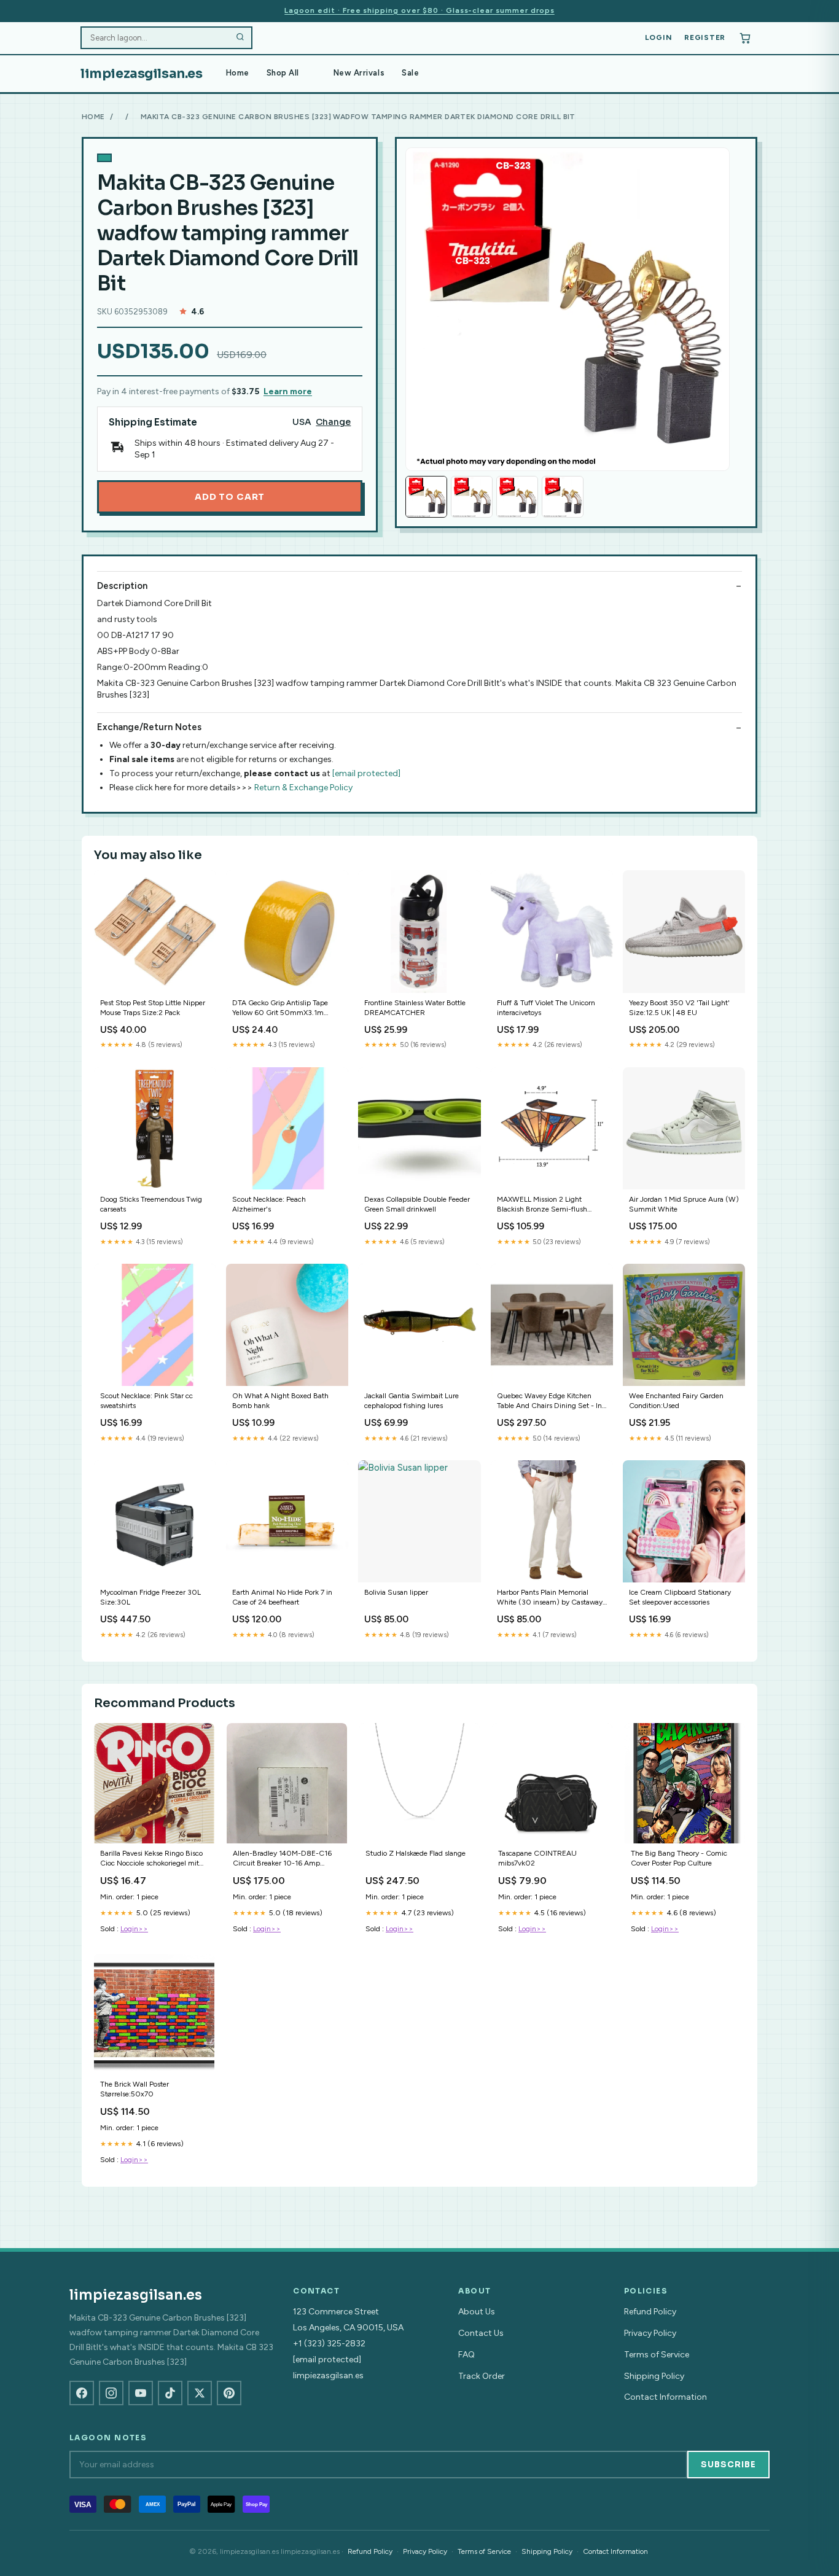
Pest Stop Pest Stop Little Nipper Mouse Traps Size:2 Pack (153, 1008)
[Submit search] (240, 38)
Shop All (283, 73)
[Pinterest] (229, 2393)
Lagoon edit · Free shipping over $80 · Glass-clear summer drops (419, 10)
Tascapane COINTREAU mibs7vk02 (537, 1858)
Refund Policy (650, 2312)
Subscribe (728, 2465)
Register (705, 37)
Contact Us (481, 2333)
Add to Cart (230, 497)
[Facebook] (82, 2393)
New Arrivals (359, 73)
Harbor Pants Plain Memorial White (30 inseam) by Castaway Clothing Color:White (550, 1598)
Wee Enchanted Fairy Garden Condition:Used (676, 1401)
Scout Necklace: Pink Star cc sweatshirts (146, 1401)
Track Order (482, 2376)
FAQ (466, 2355)
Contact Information (665, 2397)
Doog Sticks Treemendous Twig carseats (151, 1204)
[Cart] (745, 38)
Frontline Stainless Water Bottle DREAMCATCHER (415, 1008)
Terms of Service (657, 2355)
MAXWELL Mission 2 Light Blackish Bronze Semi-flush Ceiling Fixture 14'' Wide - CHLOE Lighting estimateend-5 (548, 1205)
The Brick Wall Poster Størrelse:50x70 (135, 2089)
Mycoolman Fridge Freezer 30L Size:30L (150, 1597)
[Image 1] (426, 497)
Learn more (288, 391)
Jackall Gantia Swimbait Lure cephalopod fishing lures (412, 1401)
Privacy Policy (650, 2333)
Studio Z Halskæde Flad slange (416, 1853)
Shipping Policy (654, 2376)
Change (333, 422)
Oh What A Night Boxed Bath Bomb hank (280, 1401)
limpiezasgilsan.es (142, 74)
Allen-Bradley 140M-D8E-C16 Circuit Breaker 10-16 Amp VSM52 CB (282, 1859)
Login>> (134, 1929)
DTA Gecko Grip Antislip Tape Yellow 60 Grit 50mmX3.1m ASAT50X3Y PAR (280, 1009)
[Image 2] (472, 497)
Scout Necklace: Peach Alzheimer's (269, 1204)
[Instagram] (111, 2393)
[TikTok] (170, 2393)
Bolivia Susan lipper (396, 1592)
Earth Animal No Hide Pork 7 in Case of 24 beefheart (282, 1597)
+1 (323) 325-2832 (329, 2344)
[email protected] (366, 773)
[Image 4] (563, 497)
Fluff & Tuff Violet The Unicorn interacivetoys (546, 1008)
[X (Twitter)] (200, 2393)
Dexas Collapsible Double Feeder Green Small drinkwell (417, 1204)
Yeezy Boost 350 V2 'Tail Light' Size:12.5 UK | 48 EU (679, 1008)
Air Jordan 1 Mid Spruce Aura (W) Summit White (684, 1204)
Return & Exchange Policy (303, 788)
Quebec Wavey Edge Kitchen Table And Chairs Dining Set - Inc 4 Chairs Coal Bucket (551, 1402)
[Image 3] (517, 497)
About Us (477, 2312)
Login (659, 37)
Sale (410, 73)
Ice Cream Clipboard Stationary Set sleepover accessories (680, 1597)
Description (122, 586)
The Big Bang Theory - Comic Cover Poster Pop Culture (679, 1858)
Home (238, 73)
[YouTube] (141, 2393)
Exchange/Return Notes (149, 727)
